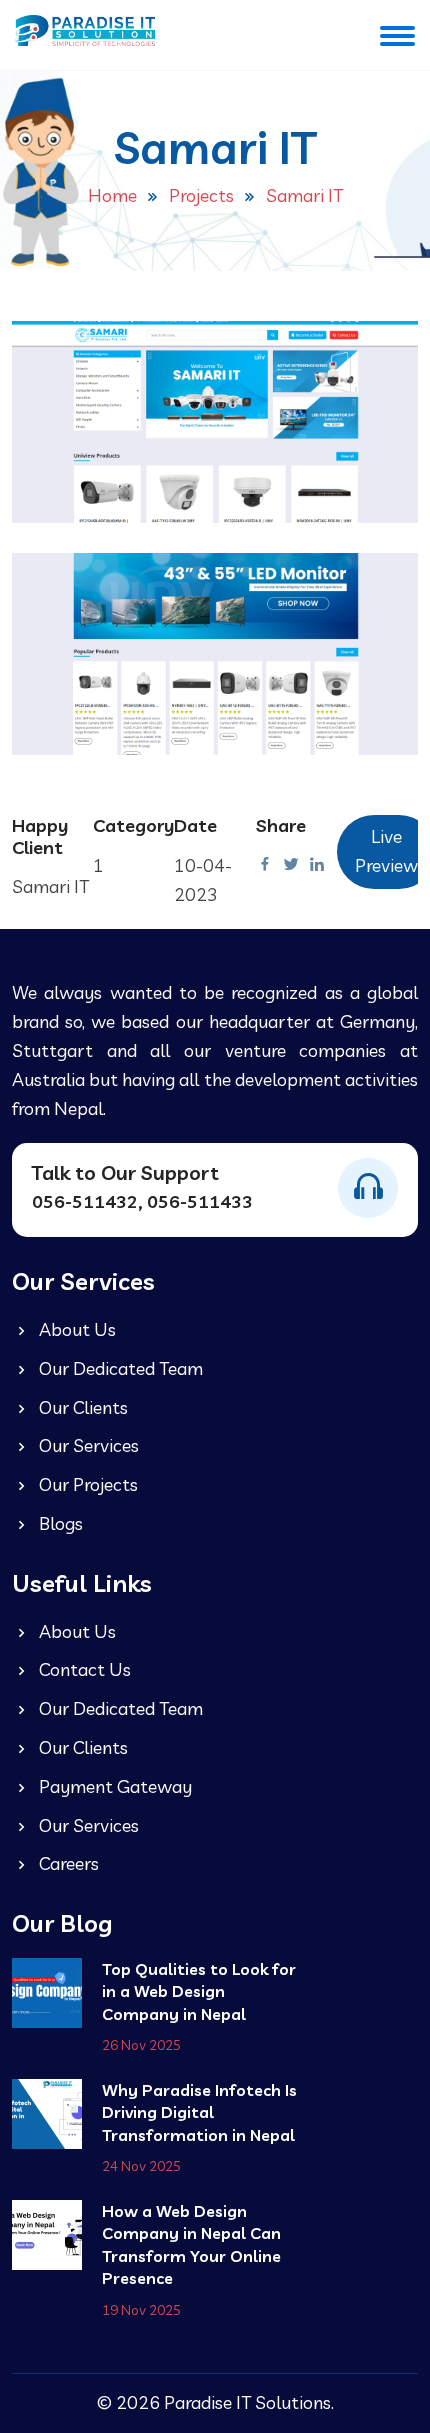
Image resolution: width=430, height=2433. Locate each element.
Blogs (59, 1523)
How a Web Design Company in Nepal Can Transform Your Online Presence (191, 2244)
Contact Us (83, 1669)
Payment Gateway (113, 1786)
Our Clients (81, 1407)
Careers (67, 1863)
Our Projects (86, 1484)
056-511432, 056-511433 (142, 1201)
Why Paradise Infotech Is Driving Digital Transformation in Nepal (199, 2112)
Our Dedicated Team (119, 1368)
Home (112, 195)
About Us (75, 1329)
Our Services (87, 1445)
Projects (201, 195)
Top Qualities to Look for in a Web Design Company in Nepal (199, 1991)
